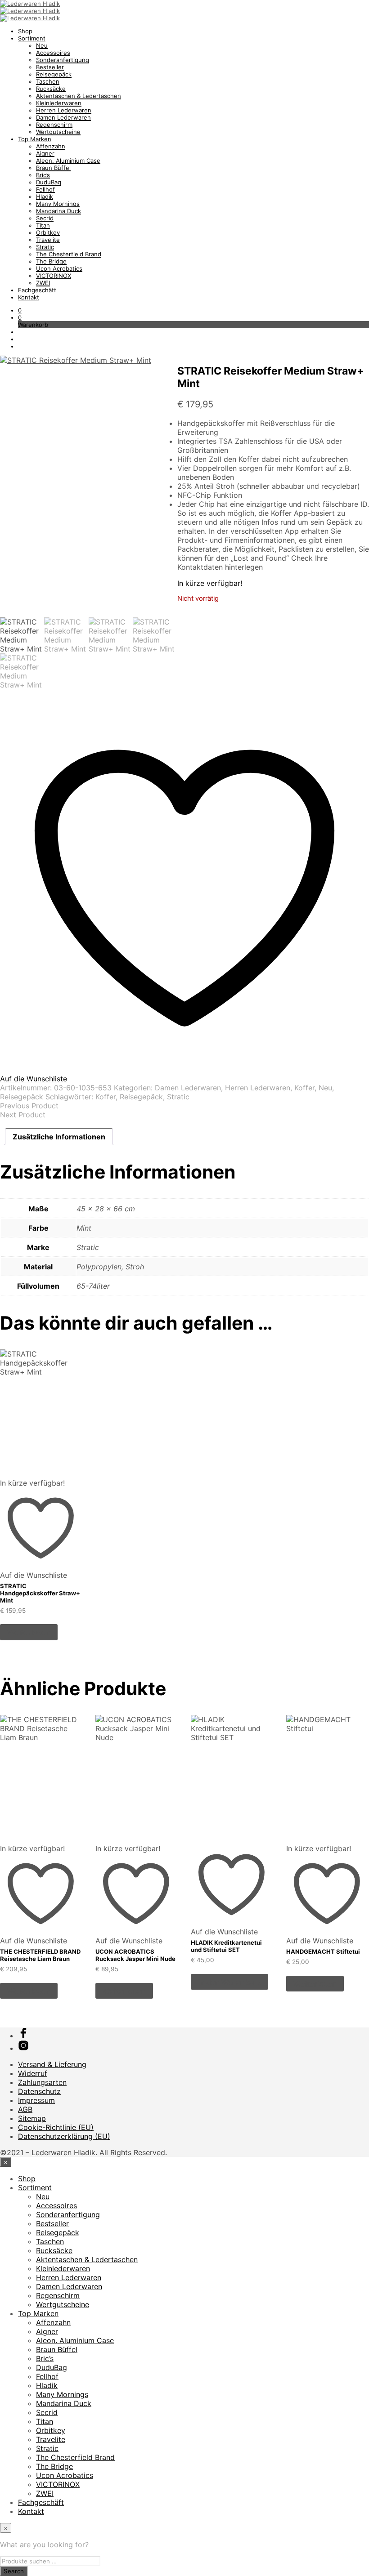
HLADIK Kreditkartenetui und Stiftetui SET (226, 1946)
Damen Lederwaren (63, 117)
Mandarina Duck (58, 211)
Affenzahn (51, 146)
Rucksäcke (51, 89)
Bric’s (43, 175)
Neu (42, 45)
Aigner (45, 153)
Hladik (45, 196)
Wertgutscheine (58, 132)
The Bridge (51, 261)
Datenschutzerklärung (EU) (64, 2136)
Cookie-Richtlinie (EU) (56, 2127)
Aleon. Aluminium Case (68, 161)
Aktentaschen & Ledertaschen (79, 96)
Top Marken (35, 139)
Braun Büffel (53, 168)
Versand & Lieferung (52, 2064)
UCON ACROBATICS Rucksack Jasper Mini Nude (135, 1955)
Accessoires (53, 53)
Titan (43, 225)
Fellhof (45, 189)
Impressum (36, 2100)
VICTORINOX (54, 276)
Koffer (304, 1088)
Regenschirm (54, 125)
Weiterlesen (29, 1632)
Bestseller (50, 67)
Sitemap (32, 2118)
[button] (20, 310)
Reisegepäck (54, 74)
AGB (25, 2109)
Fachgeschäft (37, 290)
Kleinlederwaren (59, 103)
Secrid (45, 218)
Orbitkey (48, 232)
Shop (25, 31)
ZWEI (43, 283)
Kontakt (29, 297)
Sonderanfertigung (63, 60)
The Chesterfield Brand (69, 254)
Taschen (48, 81)
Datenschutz (39, 2091)
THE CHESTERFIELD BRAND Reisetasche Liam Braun (40, 1955)
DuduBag (49, 182)
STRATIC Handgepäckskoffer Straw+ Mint (40, 1593)
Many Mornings (58, 204)
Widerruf (33, 2073)
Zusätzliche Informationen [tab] (59, 1137)
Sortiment (32, 38)
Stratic (45, 247)
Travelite (48, 240)
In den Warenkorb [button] (229, 1982)
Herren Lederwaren (64, 110)
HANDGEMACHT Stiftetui (323, 1951)
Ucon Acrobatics (59, 268)
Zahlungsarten (42, 2082)
